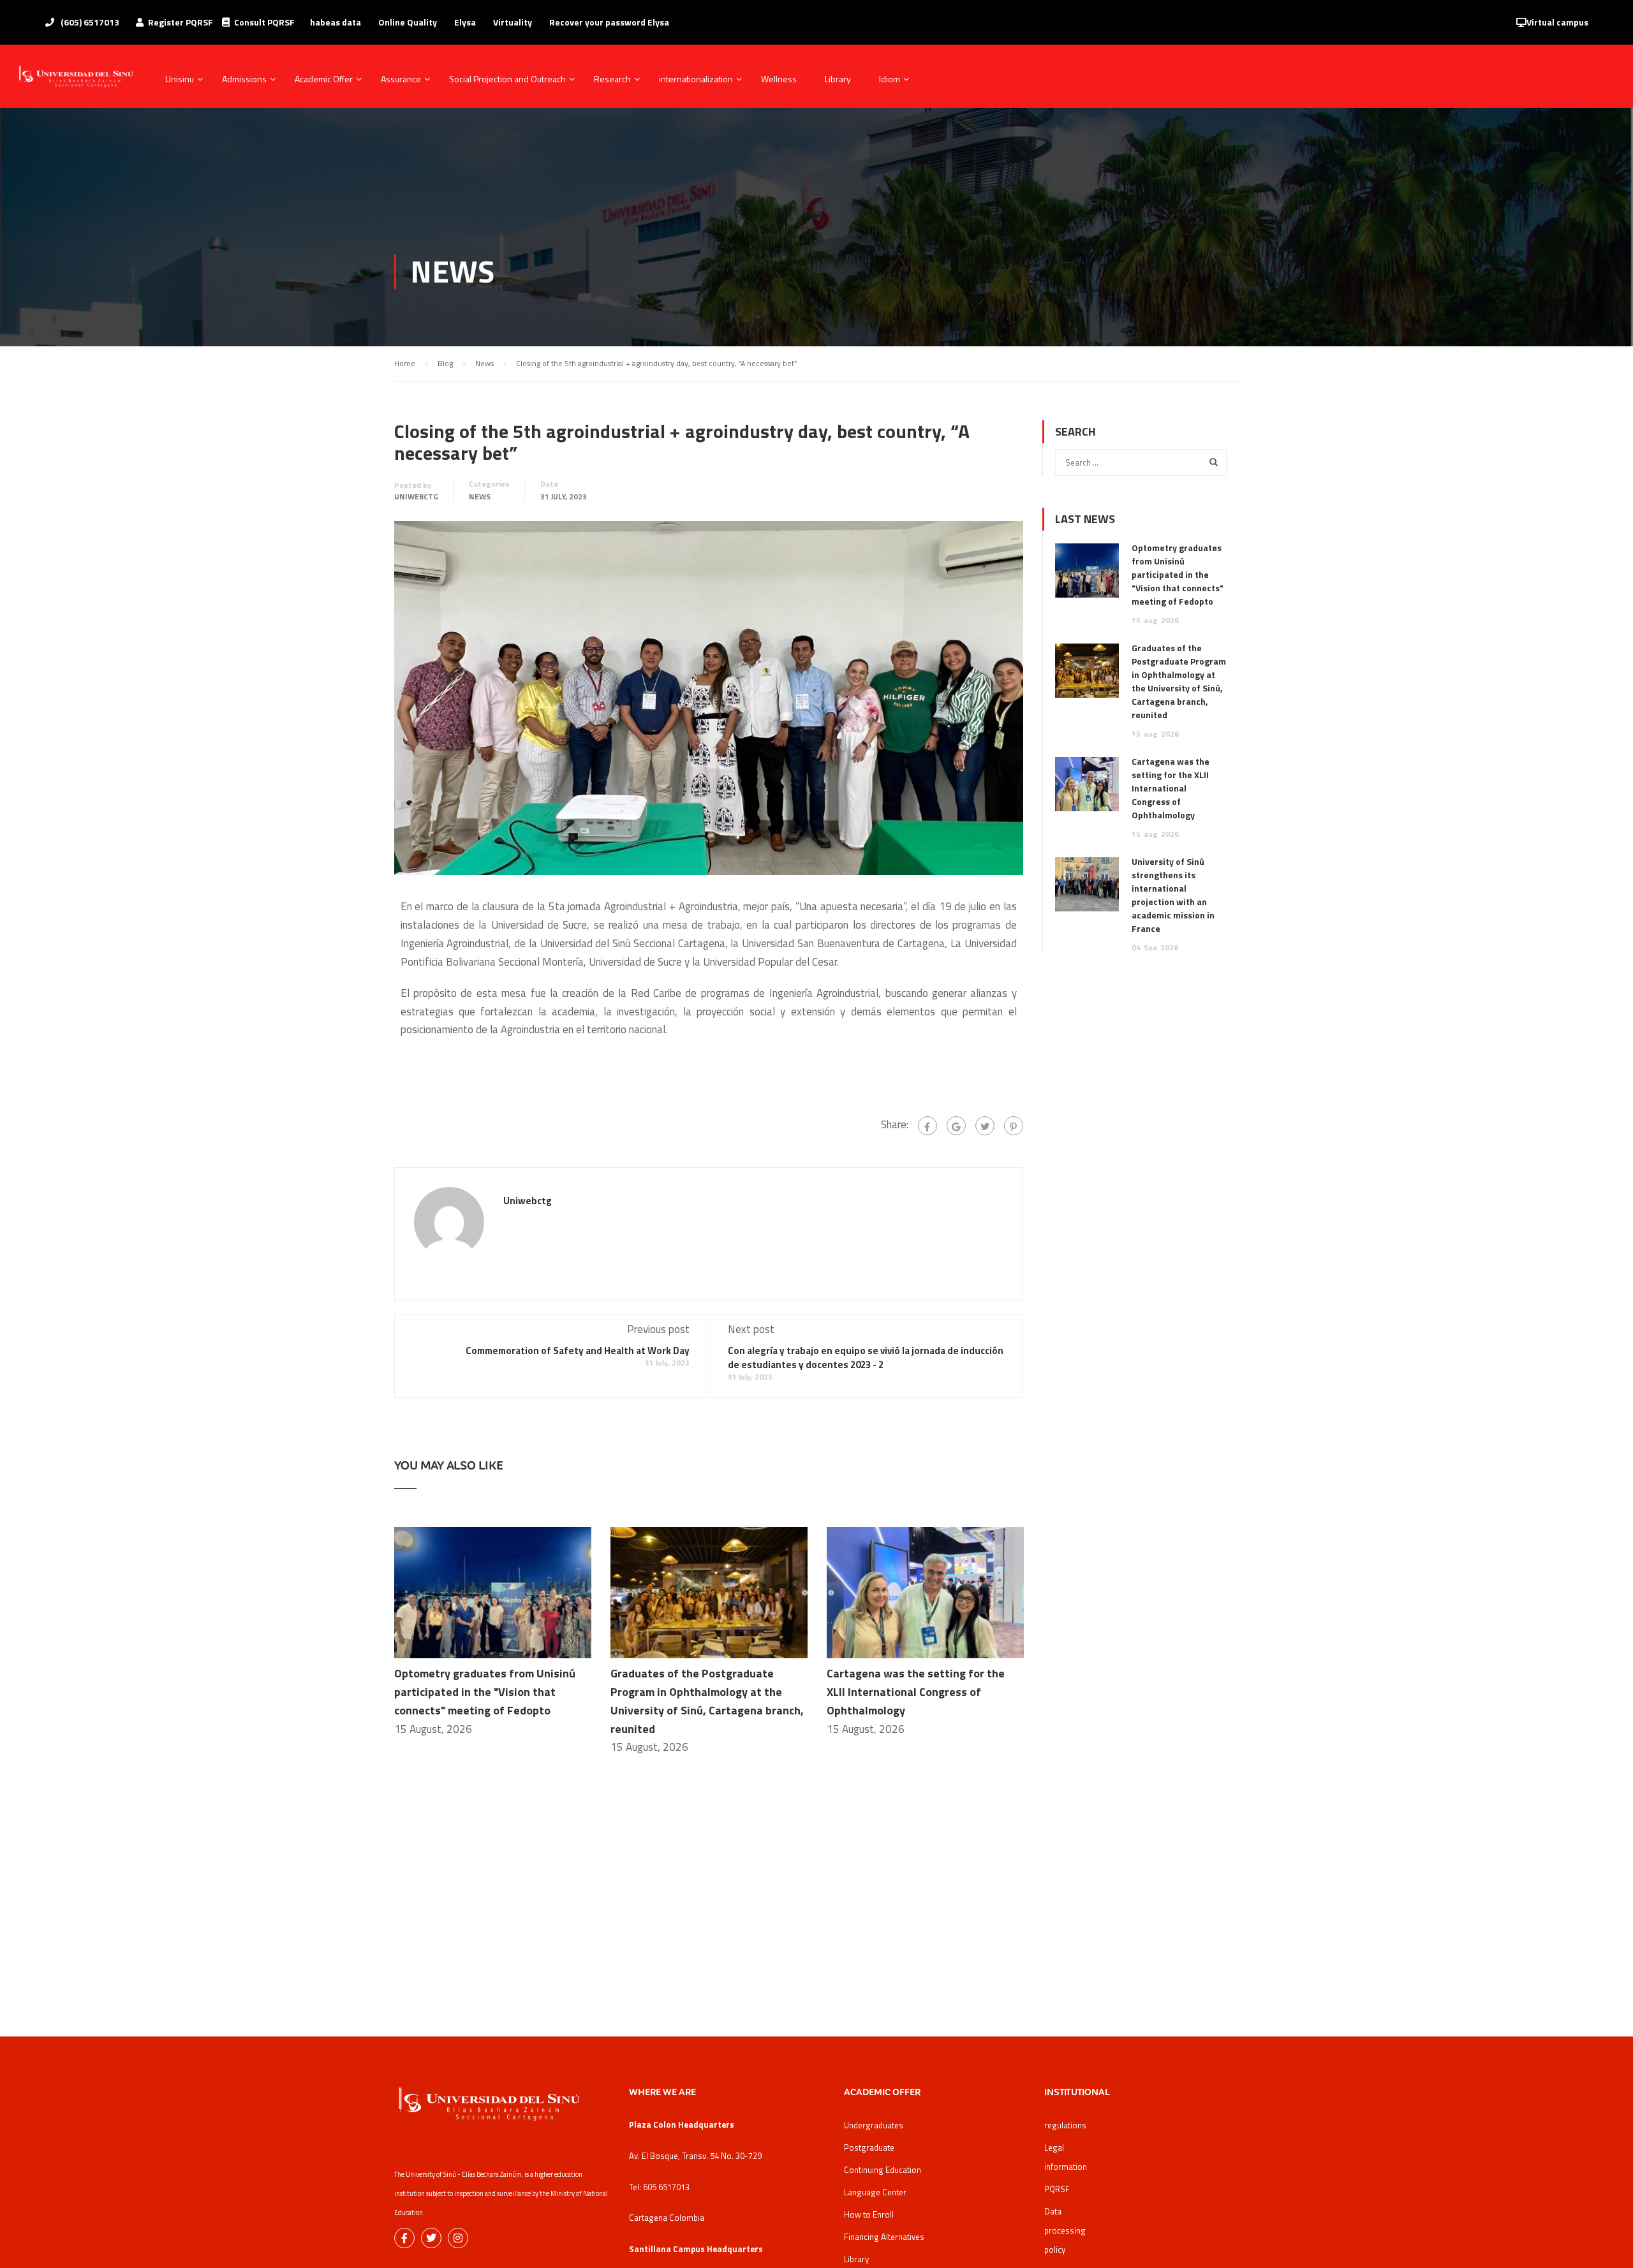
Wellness (779, 79)
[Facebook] (927, 1126)
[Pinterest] (1014, 1126)
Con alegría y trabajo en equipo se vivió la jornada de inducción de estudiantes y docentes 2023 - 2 (866, 1358)
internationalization (696, 79)
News (480, 497)
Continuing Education (883, 2170)
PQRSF (1057, 2189)
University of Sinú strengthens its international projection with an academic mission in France (1173, 895)
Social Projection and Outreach (507, 79)
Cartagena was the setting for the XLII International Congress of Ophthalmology (916, 1692)
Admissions (244, 79)
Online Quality (408, 22)
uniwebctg (416, 497)
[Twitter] (985, 1126)
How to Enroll (869, 2214)
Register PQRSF (181, 22)
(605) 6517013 (89, 22)
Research (612, 79)
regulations (1065, 2125)
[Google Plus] (956, 1126)
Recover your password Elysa (609, 22)
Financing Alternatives (884, 2237)
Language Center (875, 2192)
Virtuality (513, 22)
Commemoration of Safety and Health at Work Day (578, 1351)
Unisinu (180, 79)
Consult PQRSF (264, 22)
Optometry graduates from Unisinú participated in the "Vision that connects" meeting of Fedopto (485, 1692)
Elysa (465, 22)
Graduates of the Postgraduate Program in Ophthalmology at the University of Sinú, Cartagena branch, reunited (1179, 681)
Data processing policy (1065, 2230)
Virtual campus (1557, 22)
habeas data (336, 22)
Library (838, 79)
